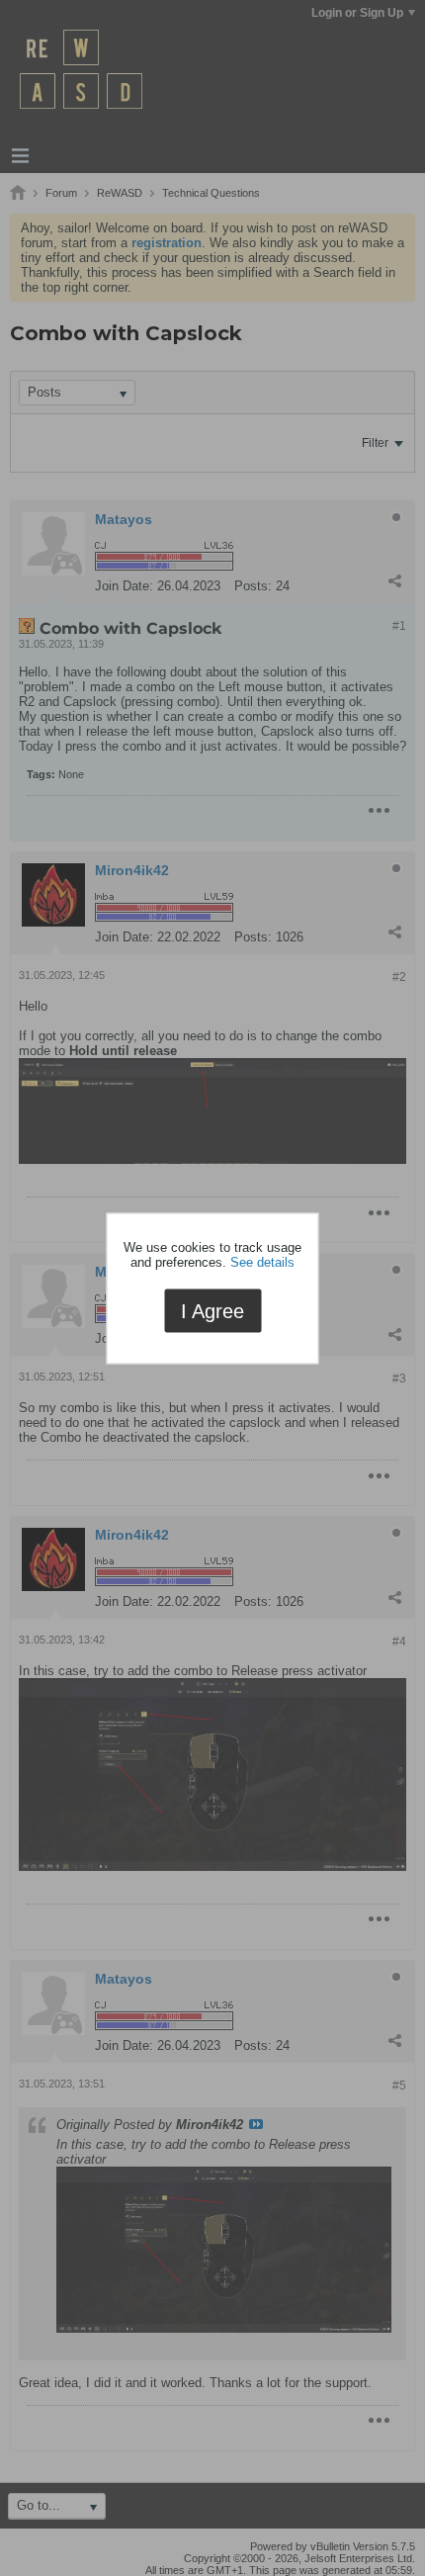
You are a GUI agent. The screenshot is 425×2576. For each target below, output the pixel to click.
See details (262, 1262)
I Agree (212, 1311)
